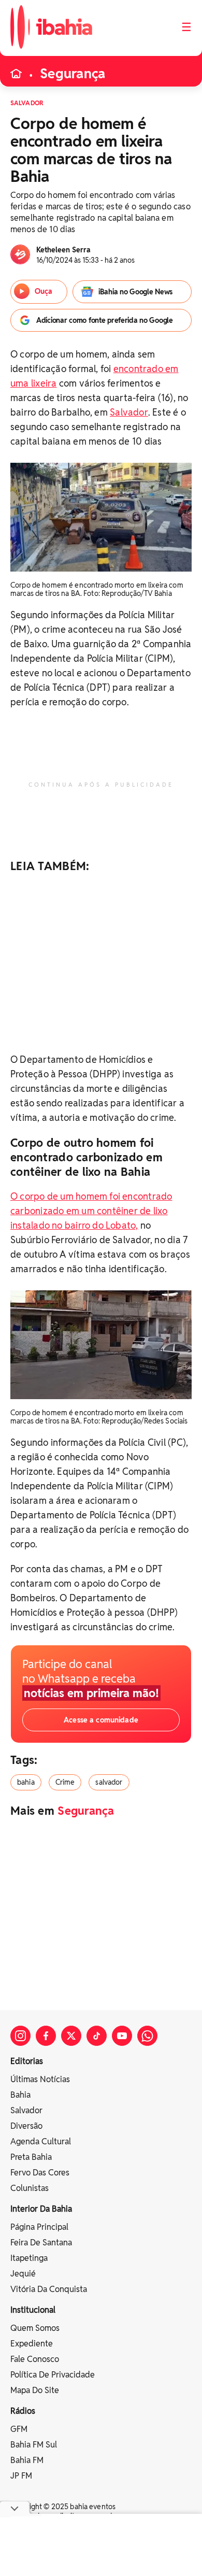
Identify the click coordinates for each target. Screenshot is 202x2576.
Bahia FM (27, 2460)
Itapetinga (29, 2258)
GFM (19, 2429)
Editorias (27, 2061)
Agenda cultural (41, 2141)
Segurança (73, 74)
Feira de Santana (41, 2243)
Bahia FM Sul (34, 2445)
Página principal (39, 2227)
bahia (26, 1782)
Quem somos (35, 2328)
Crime (65, 1782)
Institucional (33, 2310)
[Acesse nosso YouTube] (122, 2036)
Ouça (44, 291)
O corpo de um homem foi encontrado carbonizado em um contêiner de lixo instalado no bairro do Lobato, (91, 1211)
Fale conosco (35, 2359)
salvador (109, 1782)
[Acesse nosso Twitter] (71, 2036)
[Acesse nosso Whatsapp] (147, 2036)
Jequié (23, 2274)
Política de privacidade (53, 2375)
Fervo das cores (40, 2173)
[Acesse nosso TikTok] (97, 2036)
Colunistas (30, 2188)
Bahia (20, 2095)
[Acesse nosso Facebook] (46, 2036)
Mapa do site (35, 2390)
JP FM (21, 2476)
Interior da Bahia (41, 2209)
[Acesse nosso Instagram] (20, 2036)
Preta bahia (31, 2157)
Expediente (32, 2344)
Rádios (23, 2411)
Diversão (26, 2126)
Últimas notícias (40, 2079)
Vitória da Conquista (49, 2289)
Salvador (129, 412)
